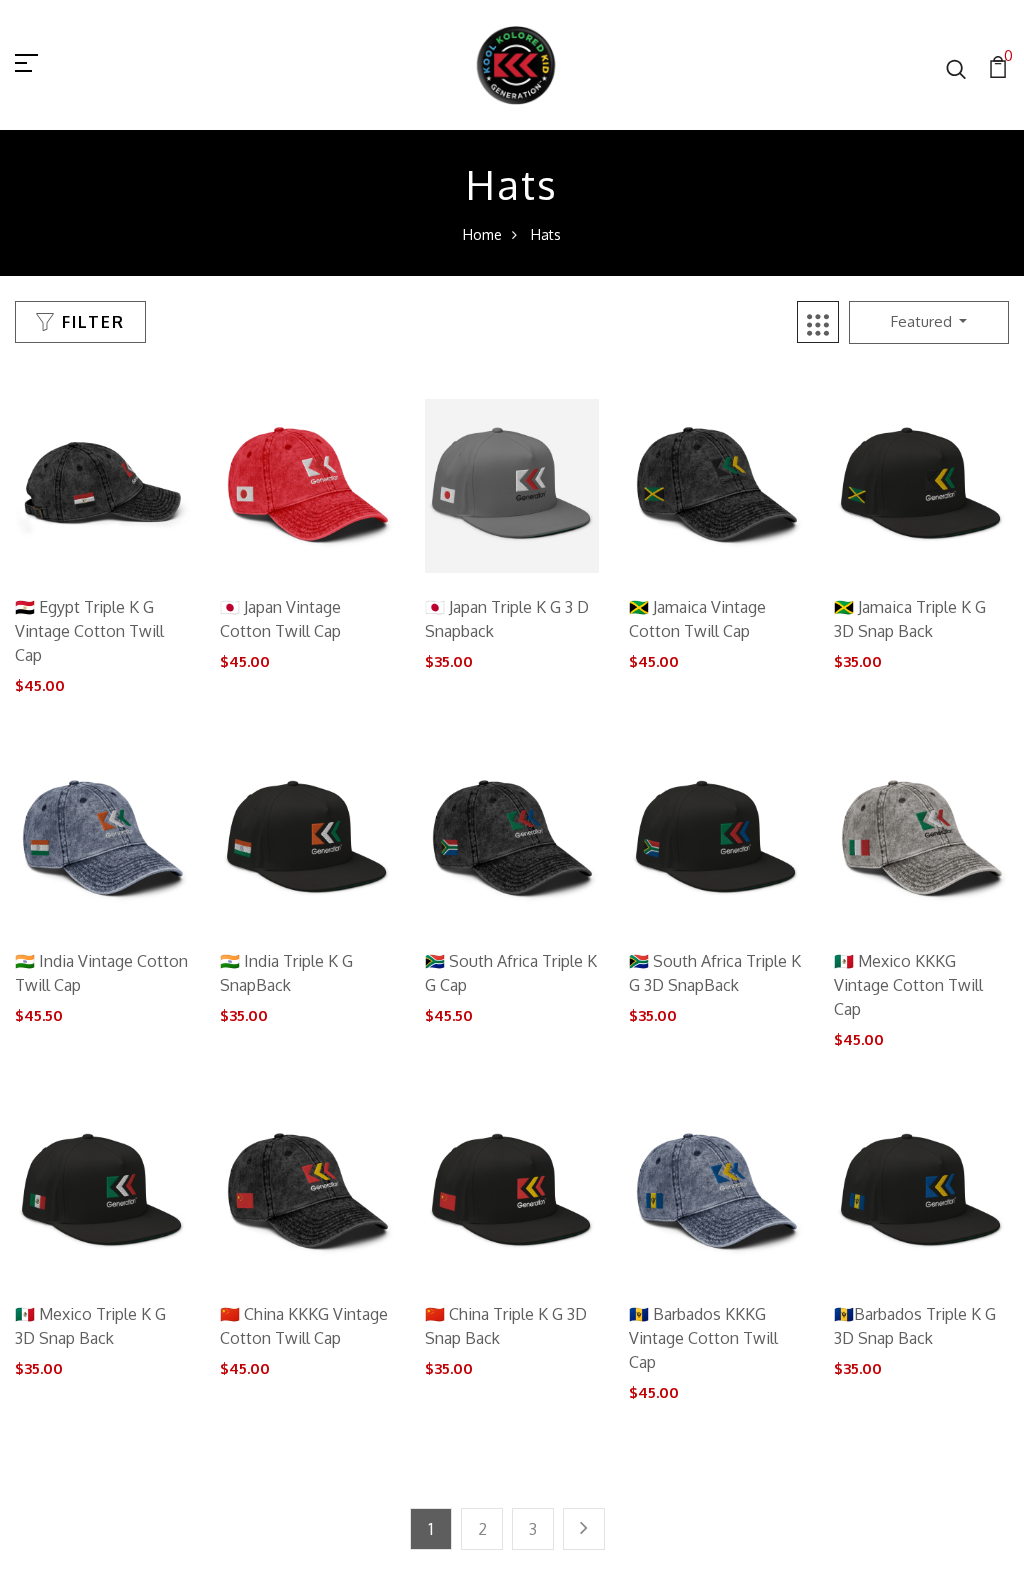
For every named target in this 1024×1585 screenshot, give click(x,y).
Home (482, 234)
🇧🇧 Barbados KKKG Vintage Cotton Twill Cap (703, 1338)
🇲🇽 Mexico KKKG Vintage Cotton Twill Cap (908, 985)
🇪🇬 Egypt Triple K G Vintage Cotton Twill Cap (89, 631)
